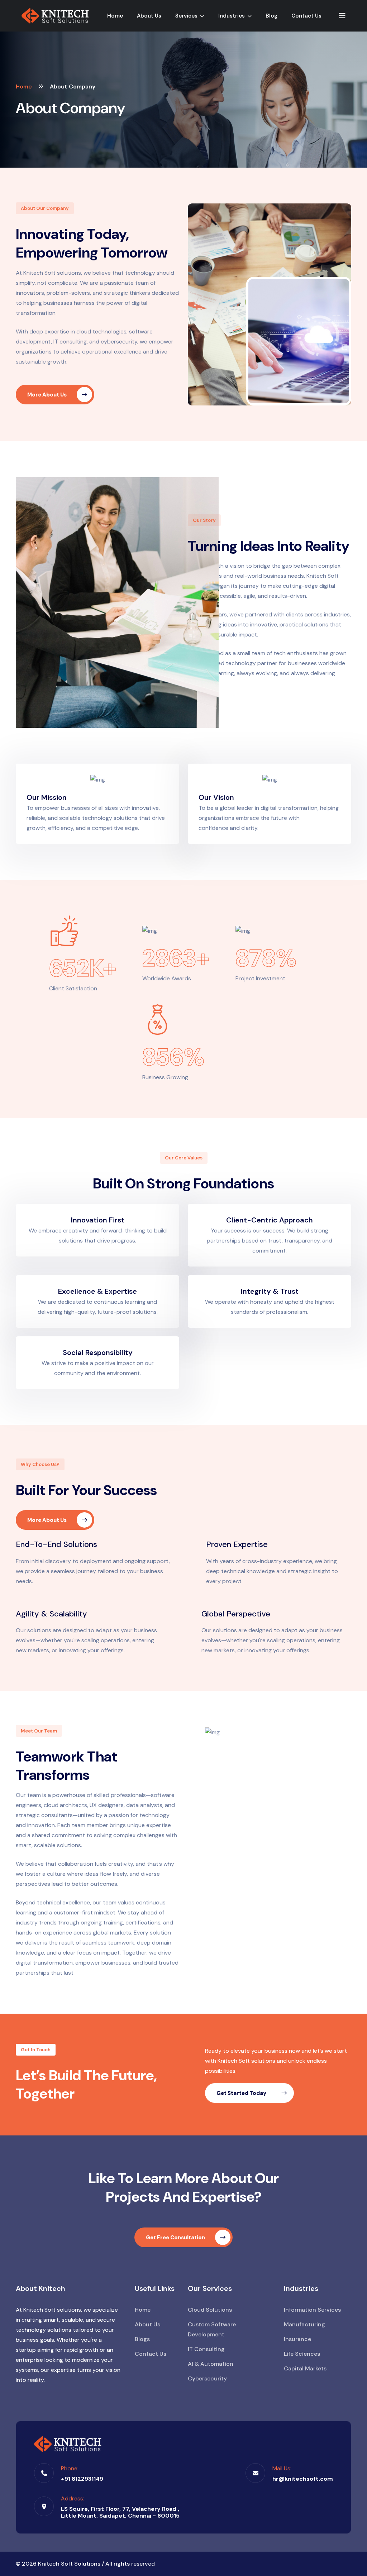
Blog (271, 16)
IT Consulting (206, 2349)
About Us (149, 16)
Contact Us (306, 16)
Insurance (297, 2339)
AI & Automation (211, 2364)
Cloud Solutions (210, 2310)
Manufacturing (304, 2324)
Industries (232, 16)
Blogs (142, 2339)
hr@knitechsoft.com (303, 2479)
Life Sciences (302, 2354)
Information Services (312, 2310)
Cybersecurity (207, 2378)
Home (115, 16)
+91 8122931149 (82, 2479)
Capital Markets (305, 2368)
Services (187, 16)
